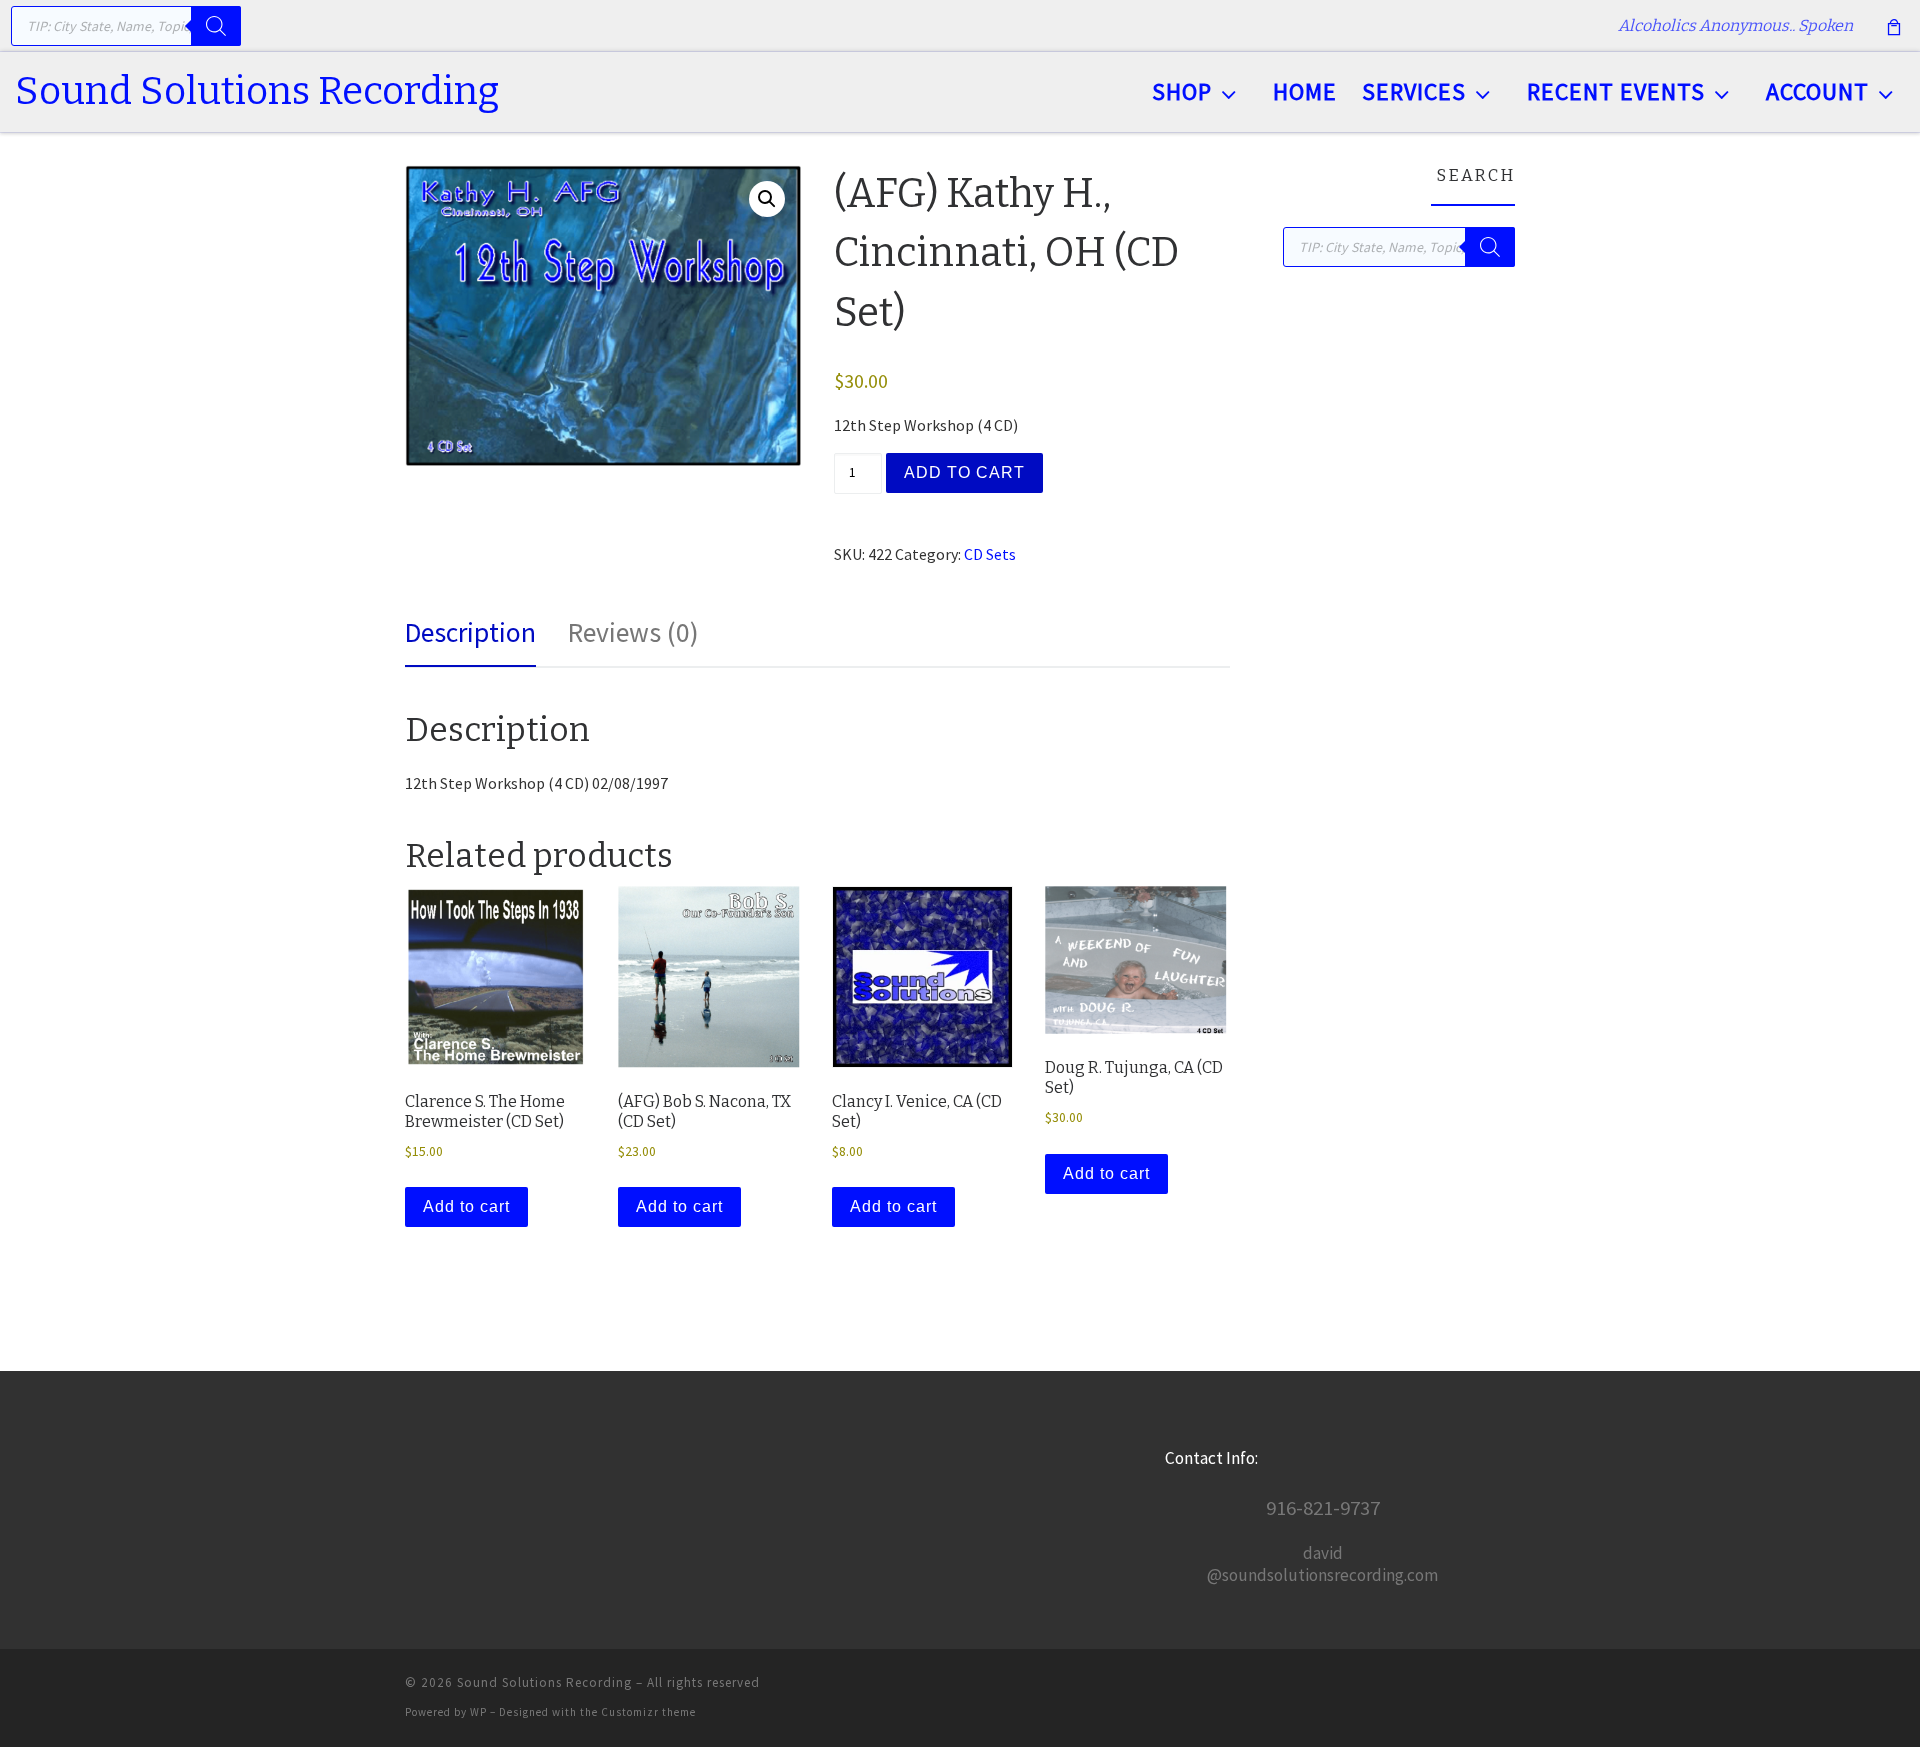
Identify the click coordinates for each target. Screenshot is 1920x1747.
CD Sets (990, 554)
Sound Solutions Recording (544, 1682)
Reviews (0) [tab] (633, 632)
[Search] (216, 26)
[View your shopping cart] (1894, 25)
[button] (767, 199)
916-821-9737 (1323, 1508)
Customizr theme (648, 1712)
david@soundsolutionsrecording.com (1322, 1564)
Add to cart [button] (466, 1206)
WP (478, 1712)
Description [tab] (470, 632)
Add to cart (964, 472)
